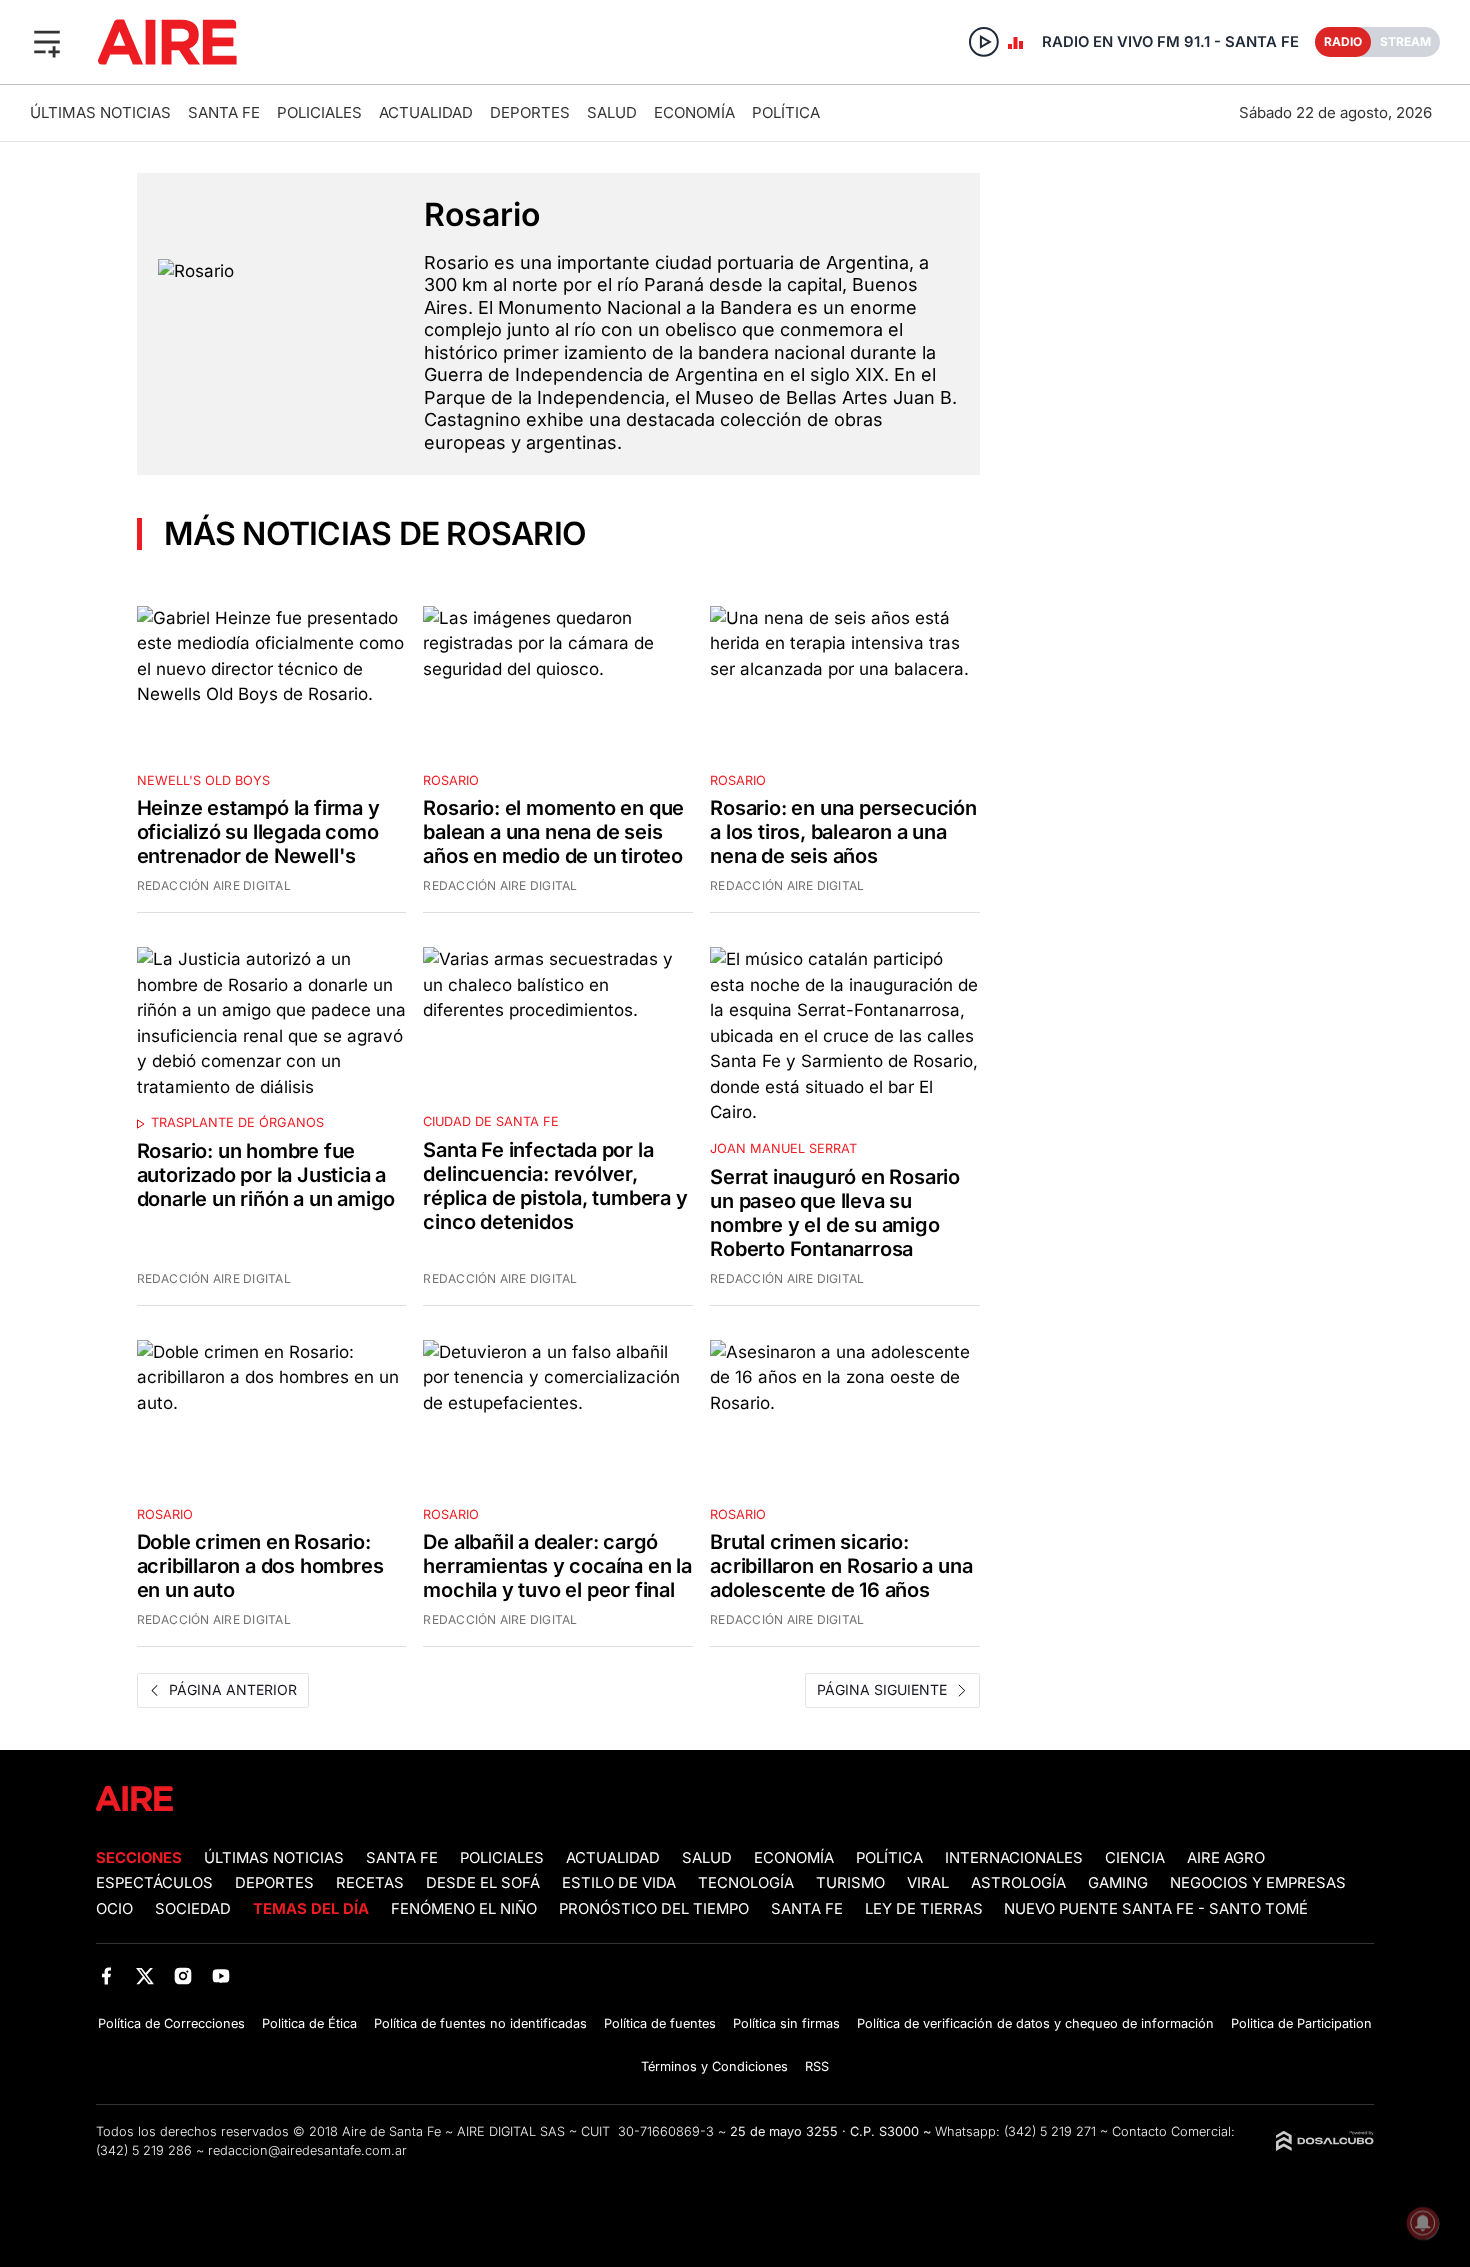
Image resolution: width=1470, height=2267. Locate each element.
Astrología (1018, 1883)
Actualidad (426, 112)
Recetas (370, 1883)
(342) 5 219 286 (144, 2150)
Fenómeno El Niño (464, 1909)
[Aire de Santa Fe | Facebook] (106, 1975)
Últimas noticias (100, 112)
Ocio (114, 1909)
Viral (928, 1883)
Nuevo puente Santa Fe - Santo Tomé (1156, 1909)
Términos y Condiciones (714, 2066)
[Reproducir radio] (984, 42)
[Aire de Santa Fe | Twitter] (144, 1975)
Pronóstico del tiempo (654, 1909)
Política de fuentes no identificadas (480, 2023)
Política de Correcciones (171, 2023)
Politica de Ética (309, 2023)
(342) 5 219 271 (1050, 2131)
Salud (612, 112)
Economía (694, 112)
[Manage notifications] (1423, 2223)
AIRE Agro (1226, 1858)
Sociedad (193, 1909)
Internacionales (1014, 1858)
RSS (817, 2066)
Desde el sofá (483, 1883)
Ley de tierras (926, 1909)
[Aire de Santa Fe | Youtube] (221, 1975)
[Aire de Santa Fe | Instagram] (183, 1975)
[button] (47, 42)
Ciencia (1135, 1858)
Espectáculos (154, 1883)
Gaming (1118, 1883)
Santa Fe (224, 112)
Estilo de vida (619, 1883)
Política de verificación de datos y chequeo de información (1035, 2023)
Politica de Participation (1301, 2023)
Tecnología (746, 1883)
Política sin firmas (786, 2023)
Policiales (319, 112)
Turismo (850, 1883)
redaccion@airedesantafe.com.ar (307, 2150)
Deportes (530, 112)
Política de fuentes (660, 2023)
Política (786, 112)
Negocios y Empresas (1258, 1883)
